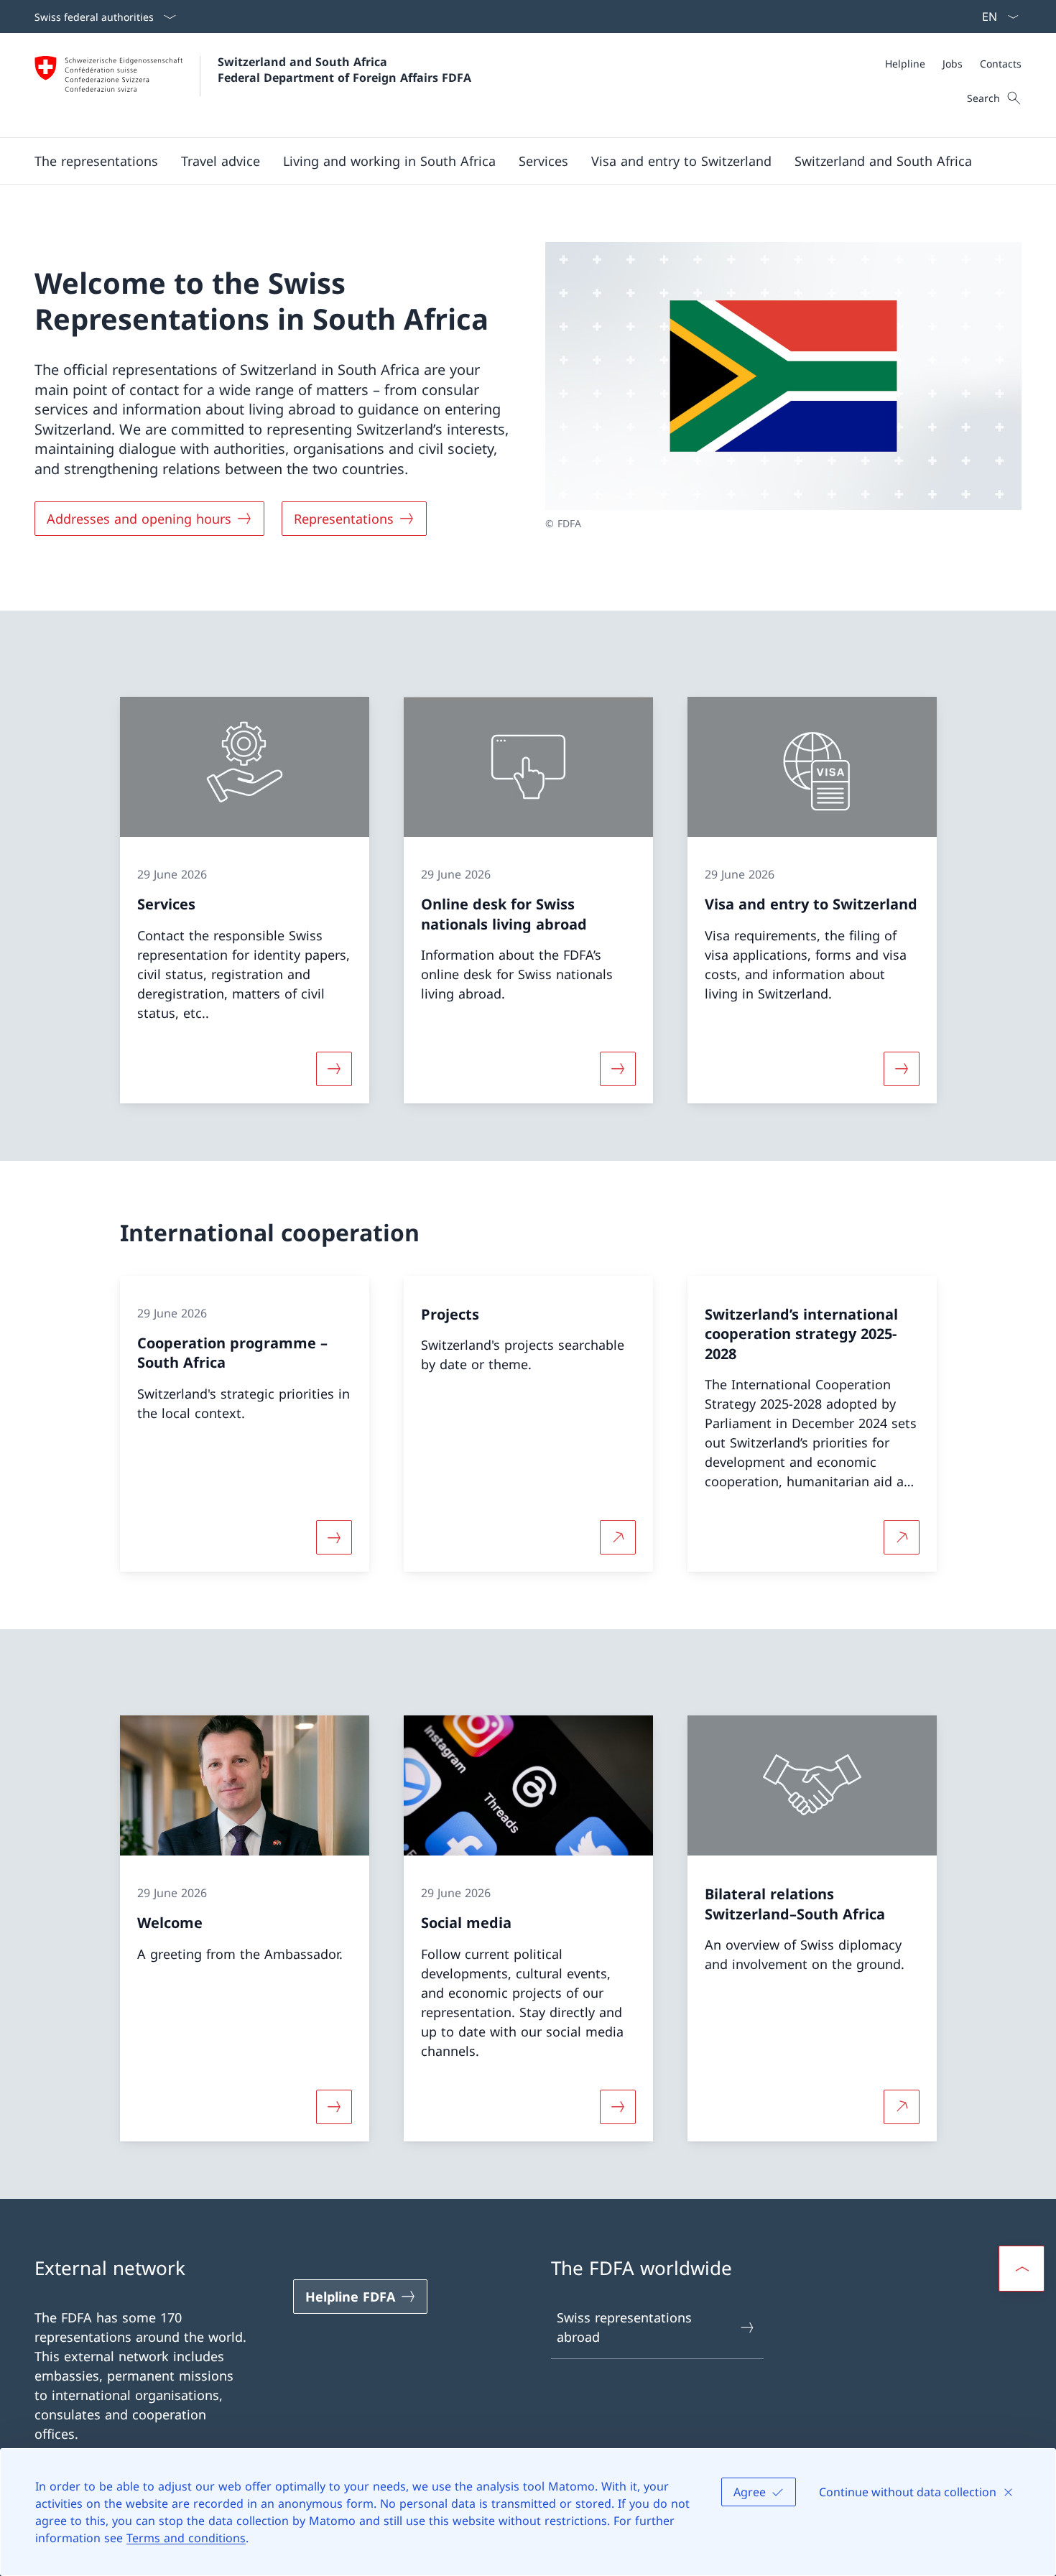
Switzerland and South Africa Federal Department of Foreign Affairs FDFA (344, 70)
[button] (96, 161)
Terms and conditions (186, 2538)
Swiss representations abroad (624, 2327)
